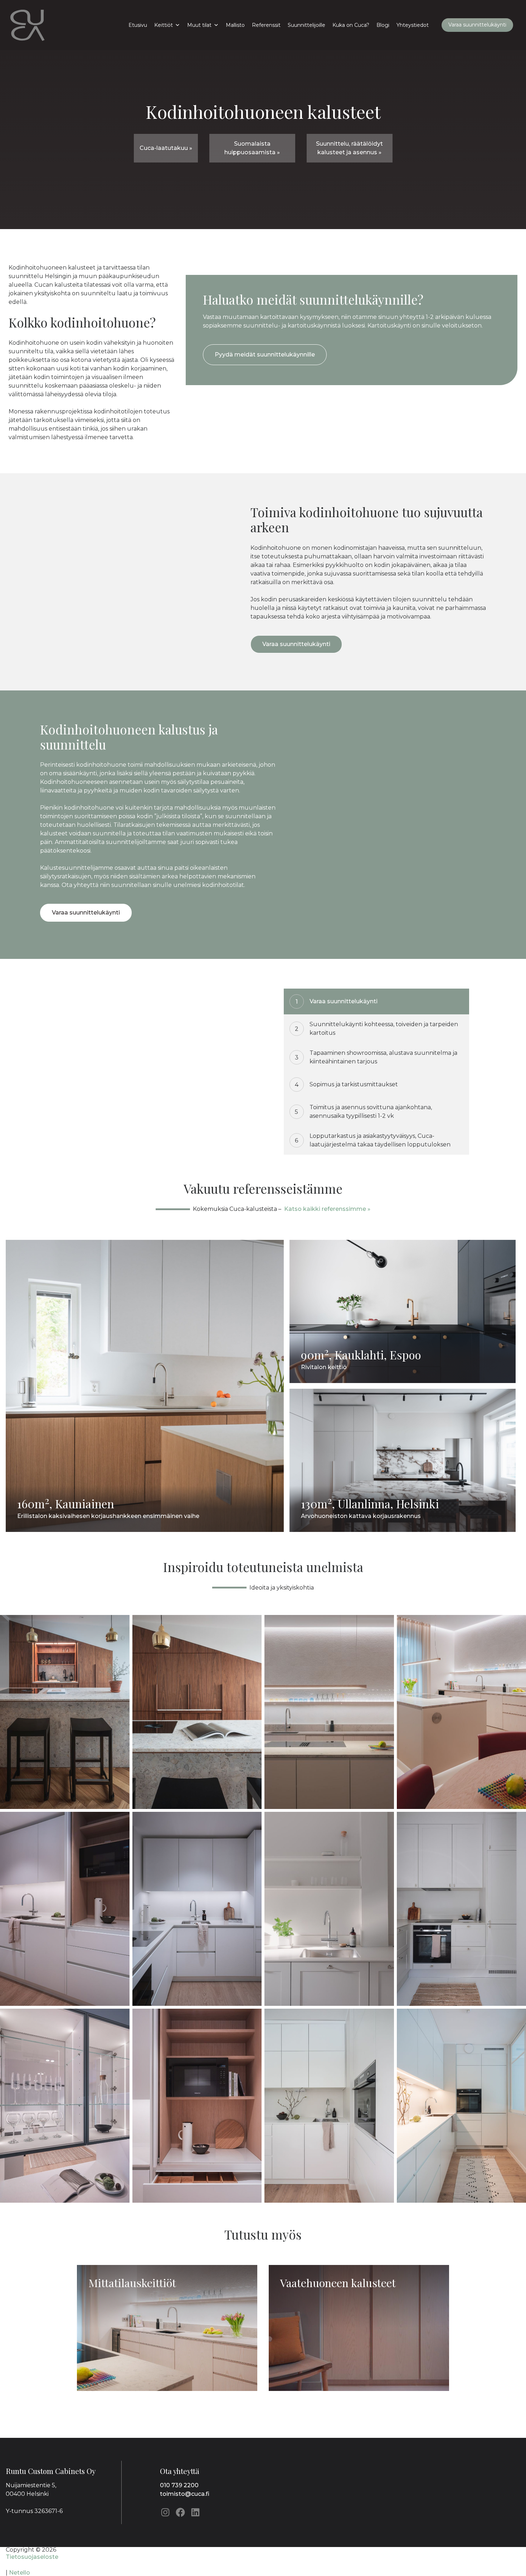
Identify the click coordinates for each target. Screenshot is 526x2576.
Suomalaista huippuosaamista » (252, 148)
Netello (20, 2573)
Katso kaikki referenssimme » (327, 1209)
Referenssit (266, 25)
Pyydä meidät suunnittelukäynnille (265, 355)
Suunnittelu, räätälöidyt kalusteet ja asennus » (349, 148)
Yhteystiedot (413, 25)
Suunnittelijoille (306, 25)
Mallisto (235, 25)
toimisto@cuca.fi (185, 2494)
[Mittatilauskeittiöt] (168, 2389)
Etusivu (138, 25)
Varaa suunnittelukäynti (477, 25)
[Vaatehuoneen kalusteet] (359, 2389)
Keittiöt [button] (164, 25)
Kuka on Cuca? (351, 25)
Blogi (383, 25)
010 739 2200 (179, 2485)
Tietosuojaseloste (32, 2557)
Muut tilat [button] (199, 25)
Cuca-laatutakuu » (166, 148)
